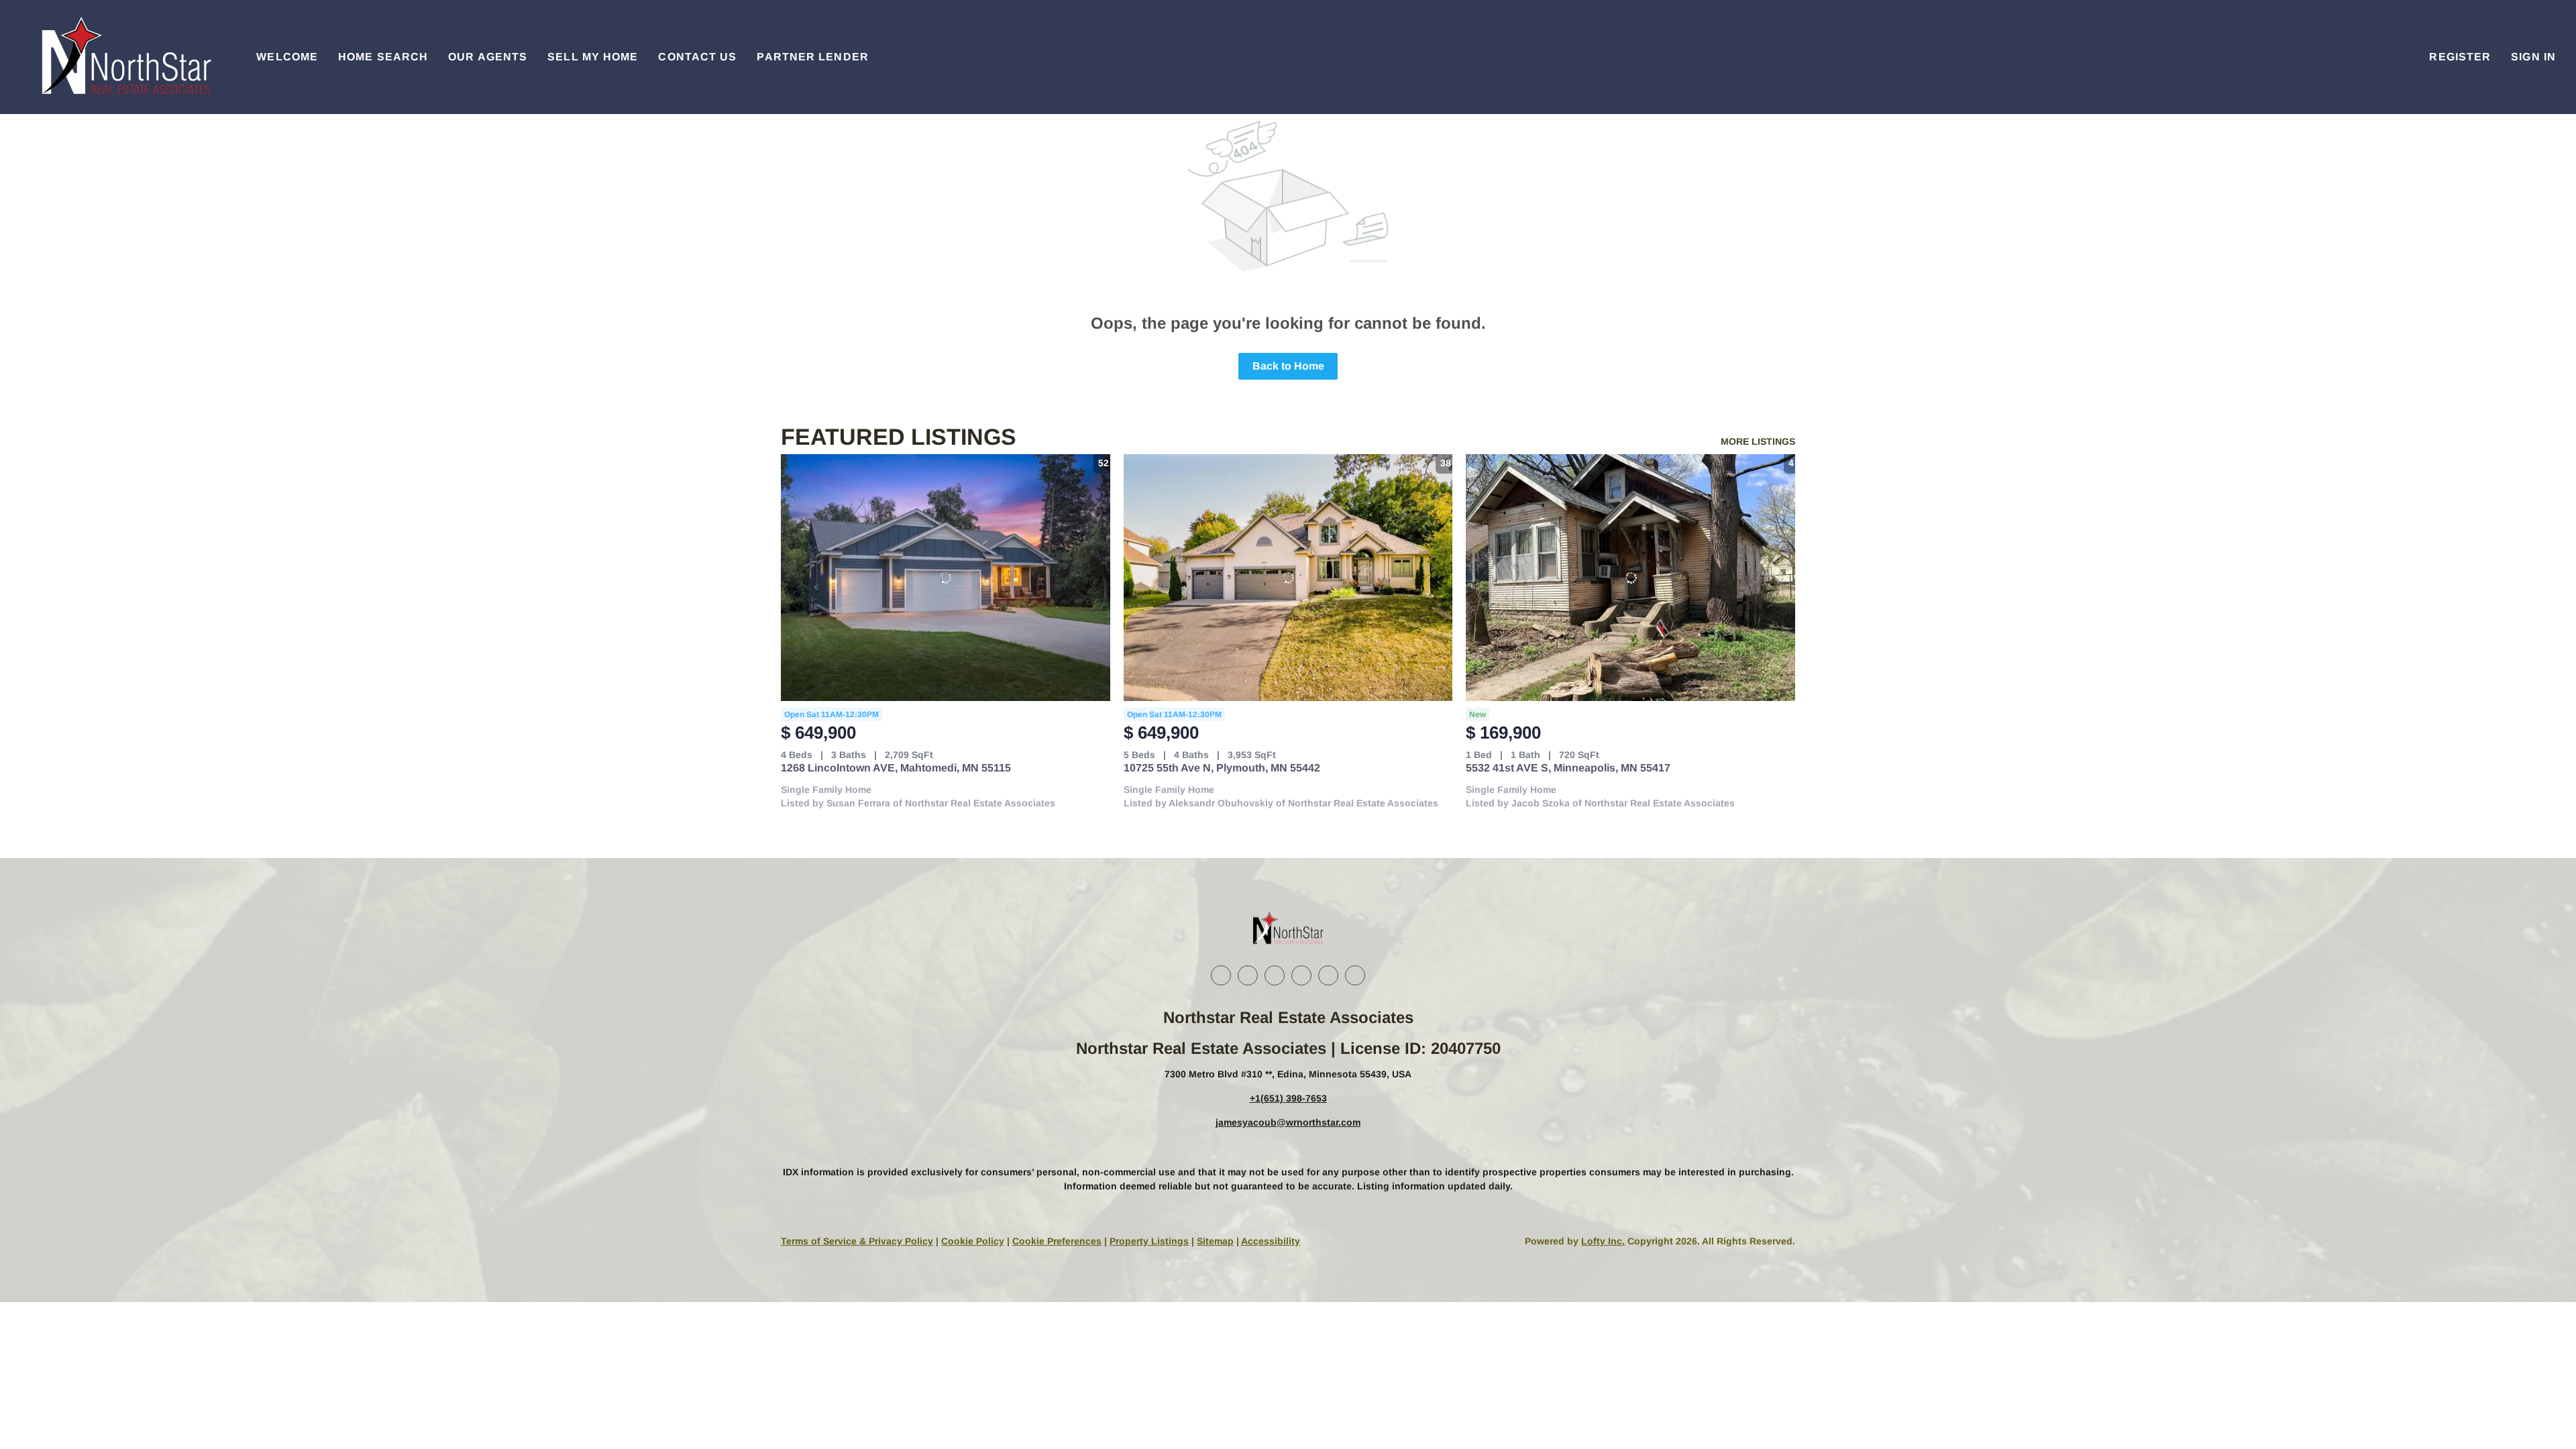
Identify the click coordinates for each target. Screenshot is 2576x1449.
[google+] (1355, 975)
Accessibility (1271, 1241)
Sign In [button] (2533, 57)
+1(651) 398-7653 (1288, 1098)
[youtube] (1328, 975)
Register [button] (2460, 57)
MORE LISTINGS (1758, 441)
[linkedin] (1248, 975)
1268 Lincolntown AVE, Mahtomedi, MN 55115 (896, 768)
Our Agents (488, 57)
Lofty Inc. (1603, 1241)
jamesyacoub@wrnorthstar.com (1288, 1122)
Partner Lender (812, 57)
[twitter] (1275, 975)
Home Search (383, 57)
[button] (125, 57)
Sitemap (1215, 1241)
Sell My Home (593, 57)
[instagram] (1301, 975)
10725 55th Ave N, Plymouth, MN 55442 (1222, 768)
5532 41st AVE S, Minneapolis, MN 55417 (1568, 768)
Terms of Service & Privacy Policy (857, 1241)
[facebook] (1221, 975)
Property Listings (1149, 1241)
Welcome (287, 57)
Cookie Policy (973, 1241)
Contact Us (697, 57)
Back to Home (1288, 366)
